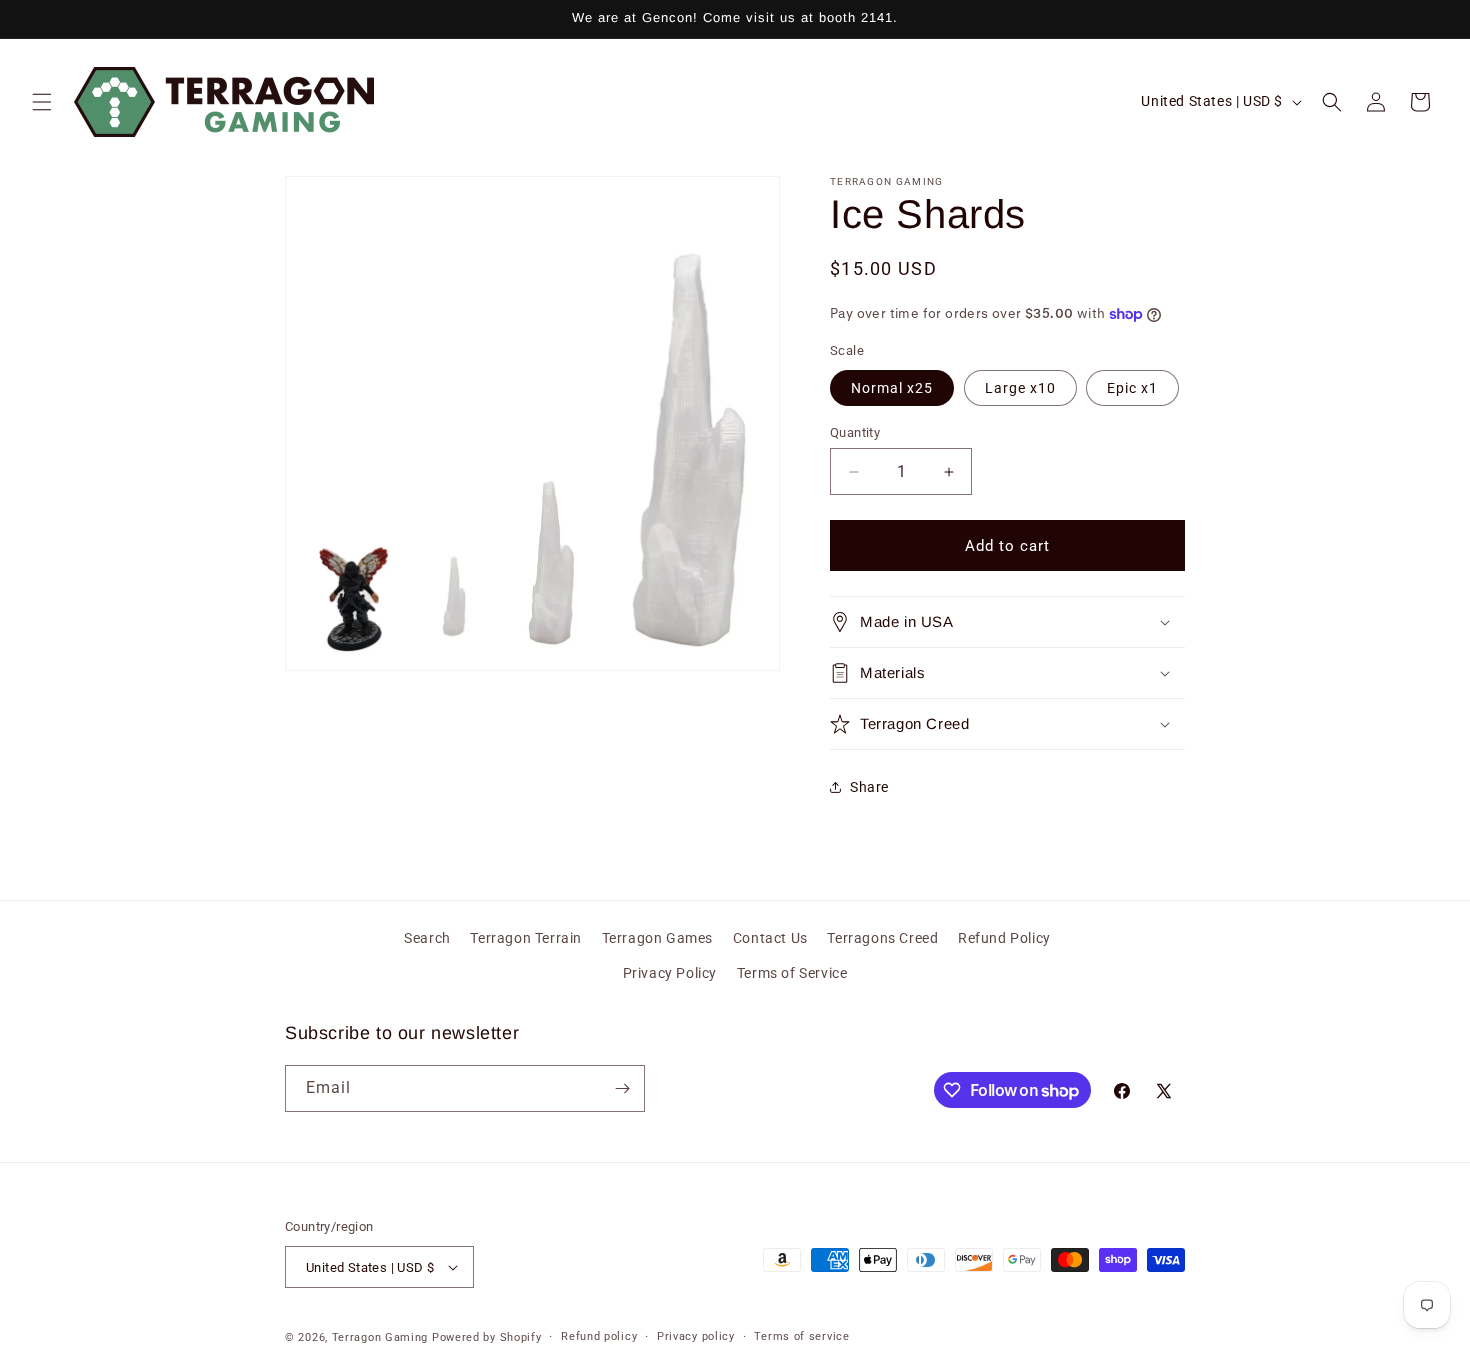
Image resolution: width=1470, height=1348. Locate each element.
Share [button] (869, 787)
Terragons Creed (882, 938)
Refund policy (599, 1336)
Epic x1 (1132, 388)
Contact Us (770, 938)
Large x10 (1020, 388)
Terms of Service (792, 973)
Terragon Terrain (526, 938)
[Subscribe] (622, 1088)
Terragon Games (657, 938)
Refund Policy (1004, 938)
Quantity (855, 432)
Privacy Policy (670, 973)
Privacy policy (696, 1336)
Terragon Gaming (380, 1337)
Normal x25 (892, 388)
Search (427, 938)
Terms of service (801, 1336)
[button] (42, 102)
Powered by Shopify (487, 1337)
